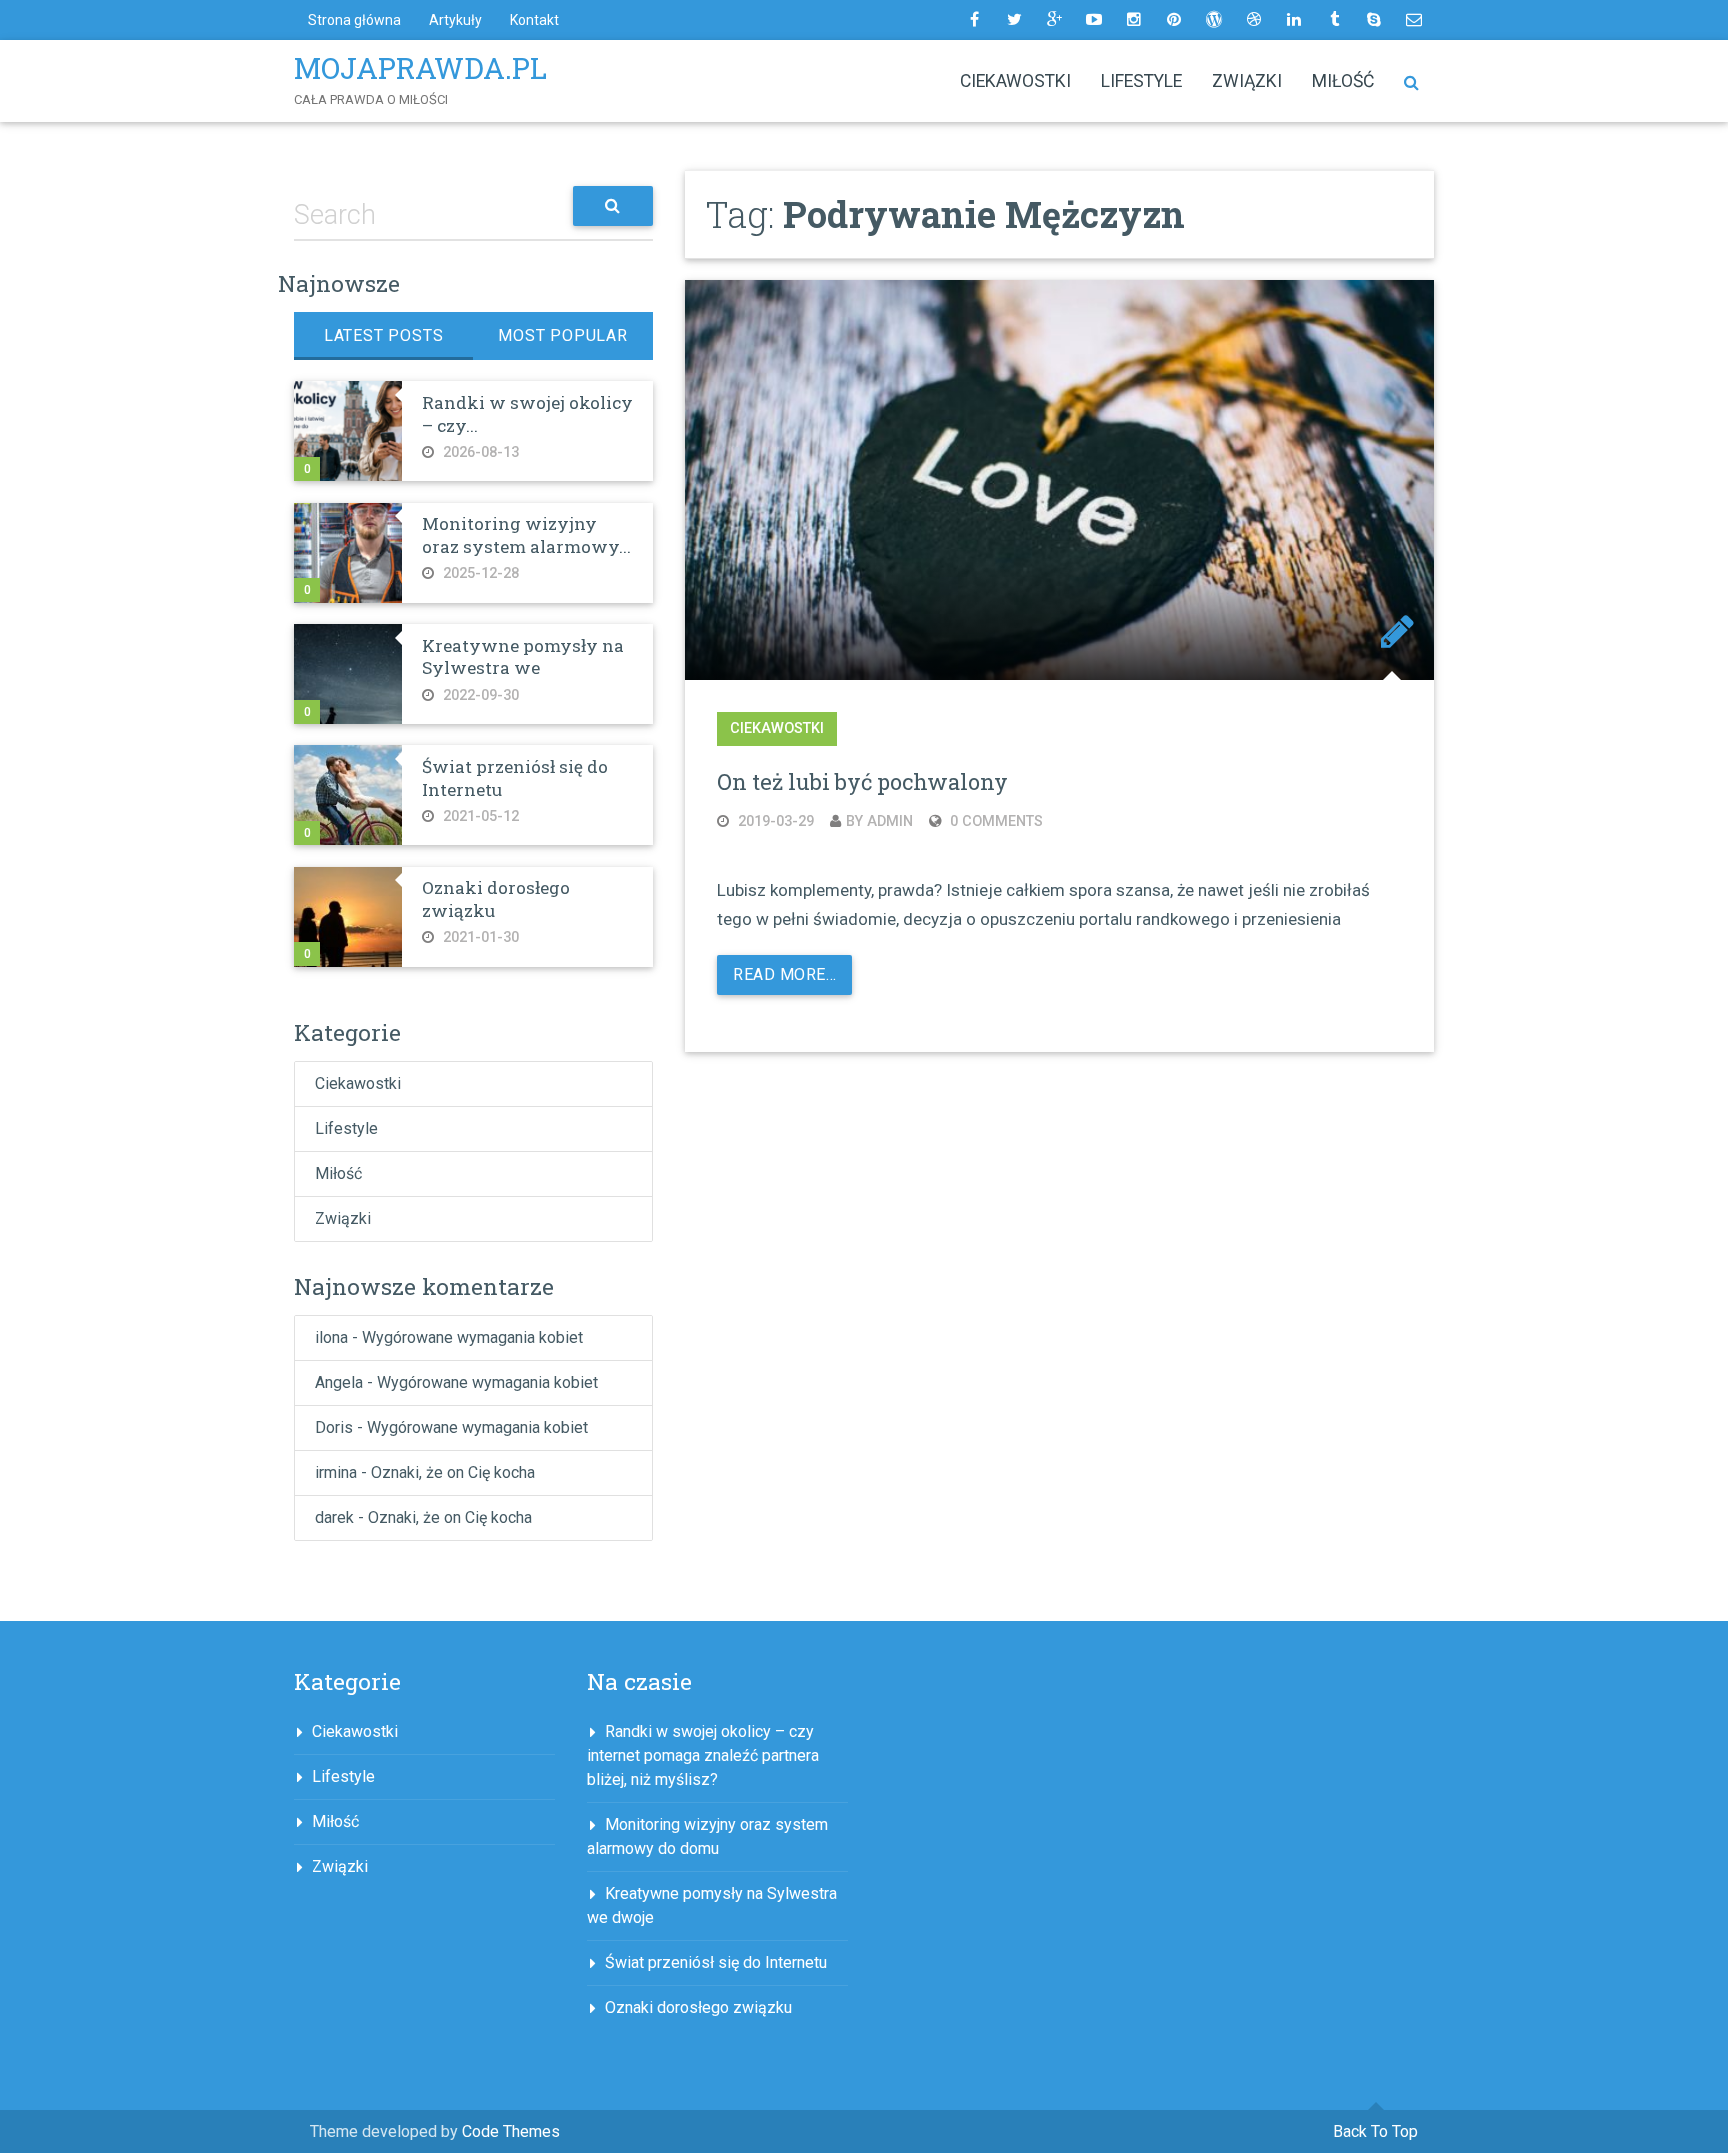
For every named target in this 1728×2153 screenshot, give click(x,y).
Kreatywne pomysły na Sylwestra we (523, 656)
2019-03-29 (774, 821)
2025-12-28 (479, 573)
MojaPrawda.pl (420, 68)
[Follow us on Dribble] (1254, 20)
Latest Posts (384, 335)
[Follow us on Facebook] (974, 20)
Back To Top (1375, 2131)
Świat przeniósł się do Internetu (515, 777)
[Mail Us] (1414, 20)
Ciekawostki (1015, 81)
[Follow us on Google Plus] (1054, 20)
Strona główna (354, 20)
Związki (1247, 81)
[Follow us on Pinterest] (1174, 20)
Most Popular (563, 335)
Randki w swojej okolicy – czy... (527, 413)
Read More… (784, 974)
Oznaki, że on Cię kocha (453, 1472)
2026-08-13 (479, 452)
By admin (879, 821)
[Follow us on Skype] (1374, 20)
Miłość (1343, 81)
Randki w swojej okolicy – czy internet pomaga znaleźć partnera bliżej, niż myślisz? (703, 1755)
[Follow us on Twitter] (1014, 20)
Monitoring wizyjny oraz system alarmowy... (526, 534)
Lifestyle (1141, 81)
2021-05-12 (479, 816)
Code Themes (511, 2131)
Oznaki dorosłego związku (496, 898)
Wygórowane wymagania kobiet (472, 1337)
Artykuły (455, 20)
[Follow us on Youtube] (1094, 20)
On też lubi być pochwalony (862, 781)
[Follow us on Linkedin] (1294, 20)
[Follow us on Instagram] (1134, 20)
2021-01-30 (479, 937)
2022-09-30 (479, 695)
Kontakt (534, 20)
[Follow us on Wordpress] (1214, 20)
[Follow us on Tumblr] (1334, 20)
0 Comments (994, 821)
